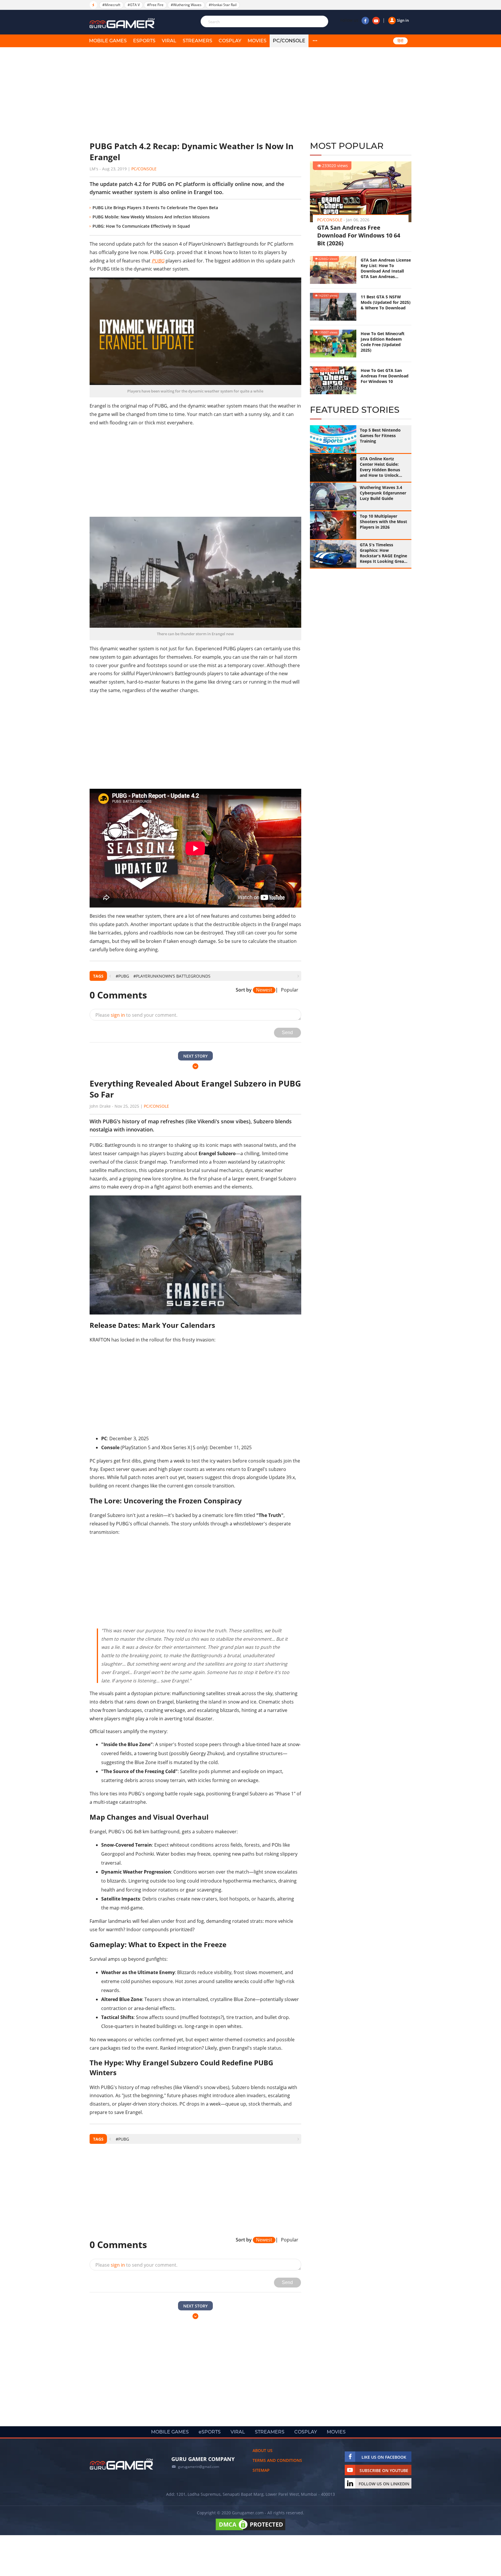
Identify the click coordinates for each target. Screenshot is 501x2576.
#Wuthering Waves (186, 5)
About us (263, 2450)
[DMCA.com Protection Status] (251, 2530)
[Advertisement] (195, 94)
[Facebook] (365, 21)
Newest (264, 990)
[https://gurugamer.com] (121, 2464)
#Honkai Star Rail (223, 5)
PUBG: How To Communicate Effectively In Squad (141, 226)
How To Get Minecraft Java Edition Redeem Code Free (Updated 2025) (383, 342)
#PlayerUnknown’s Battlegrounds (172, 976)
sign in (118, 1015)
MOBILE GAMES (108, 41)
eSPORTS (144, 41)
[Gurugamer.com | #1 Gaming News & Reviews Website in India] (123, 23)
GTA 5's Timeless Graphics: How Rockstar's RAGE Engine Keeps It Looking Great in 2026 (383, 553)
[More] (315, 41)
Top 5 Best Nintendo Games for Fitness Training (380, 436)
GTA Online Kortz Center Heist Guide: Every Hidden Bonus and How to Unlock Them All (380, 467)
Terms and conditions (277, 2460)
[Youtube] (376, 21)
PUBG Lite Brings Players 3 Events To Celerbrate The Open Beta (155, 208)
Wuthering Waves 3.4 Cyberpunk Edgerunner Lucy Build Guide (383, 493)
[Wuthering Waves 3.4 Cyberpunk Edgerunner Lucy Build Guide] (333, 496)
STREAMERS (197, 41)
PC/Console (289, 41)
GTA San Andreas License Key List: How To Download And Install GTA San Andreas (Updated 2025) (386, 268)
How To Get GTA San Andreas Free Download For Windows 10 (385, 376)
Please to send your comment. (136, 1015)
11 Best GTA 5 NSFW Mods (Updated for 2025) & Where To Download (386, 302)
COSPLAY (230, 41)
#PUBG (122, 976)
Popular (290, 990)
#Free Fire (155, 5)
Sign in (403, 20)
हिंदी (400, 41)
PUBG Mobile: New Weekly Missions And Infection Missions (151, 217)
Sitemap (261, 2470)
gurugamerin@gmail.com (199, 2467)
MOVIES (257, 41)
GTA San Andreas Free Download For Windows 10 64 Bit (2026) (359, 235)
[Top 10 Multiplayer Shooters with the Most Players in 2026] (333, 525)
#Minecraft (111, 5)
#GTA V (134, 5)
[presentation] (110, 976)
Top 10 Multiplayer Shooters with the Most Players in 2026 (383, 522)
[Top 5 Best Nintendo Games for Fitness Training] (333, 439)
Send (287, 1033)
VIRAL (169, 41)
